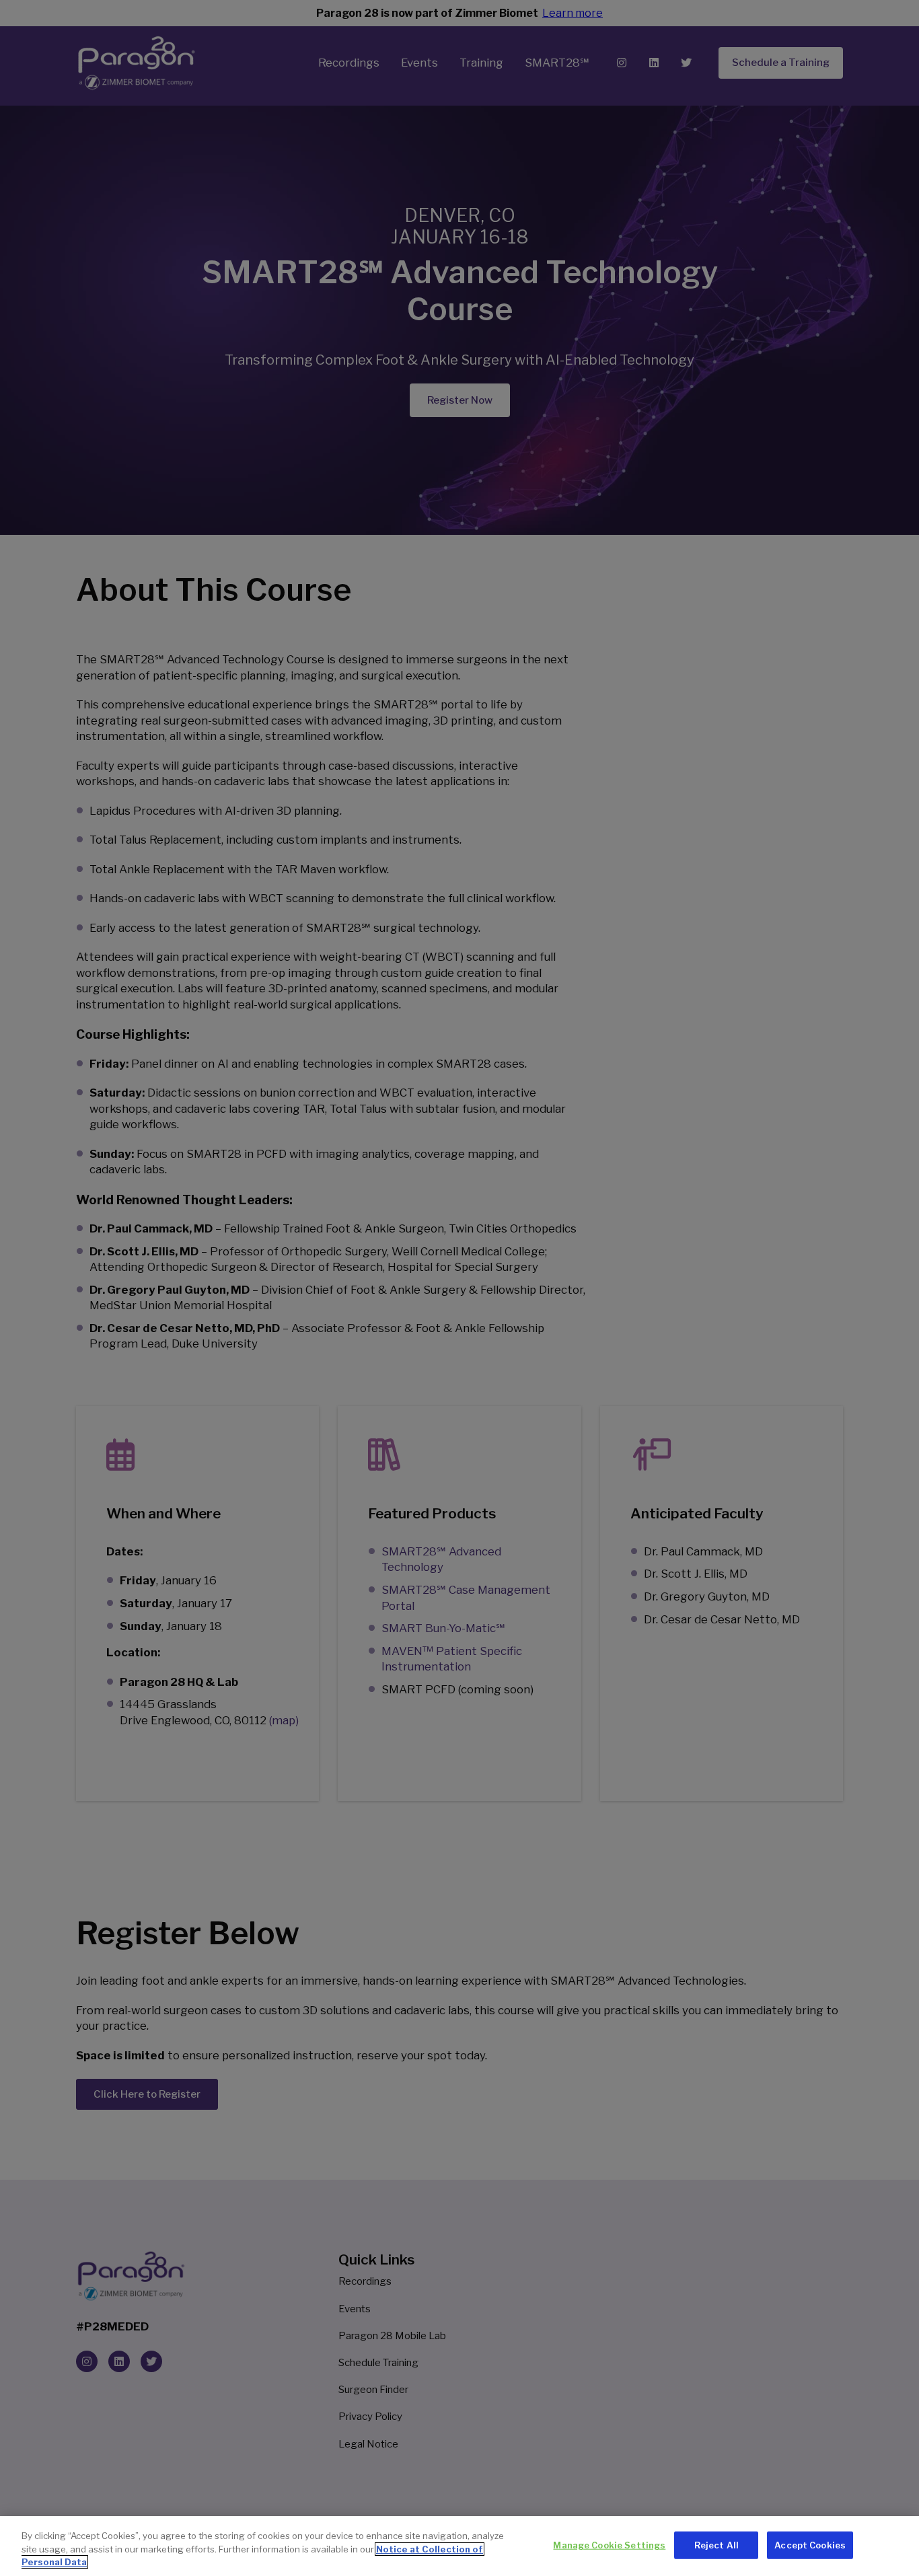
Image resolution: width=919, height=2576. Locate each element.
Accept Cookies (810, 2544)
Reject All (716, 2544)
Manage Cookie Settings (609, 2544)
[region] (459, 2546)
